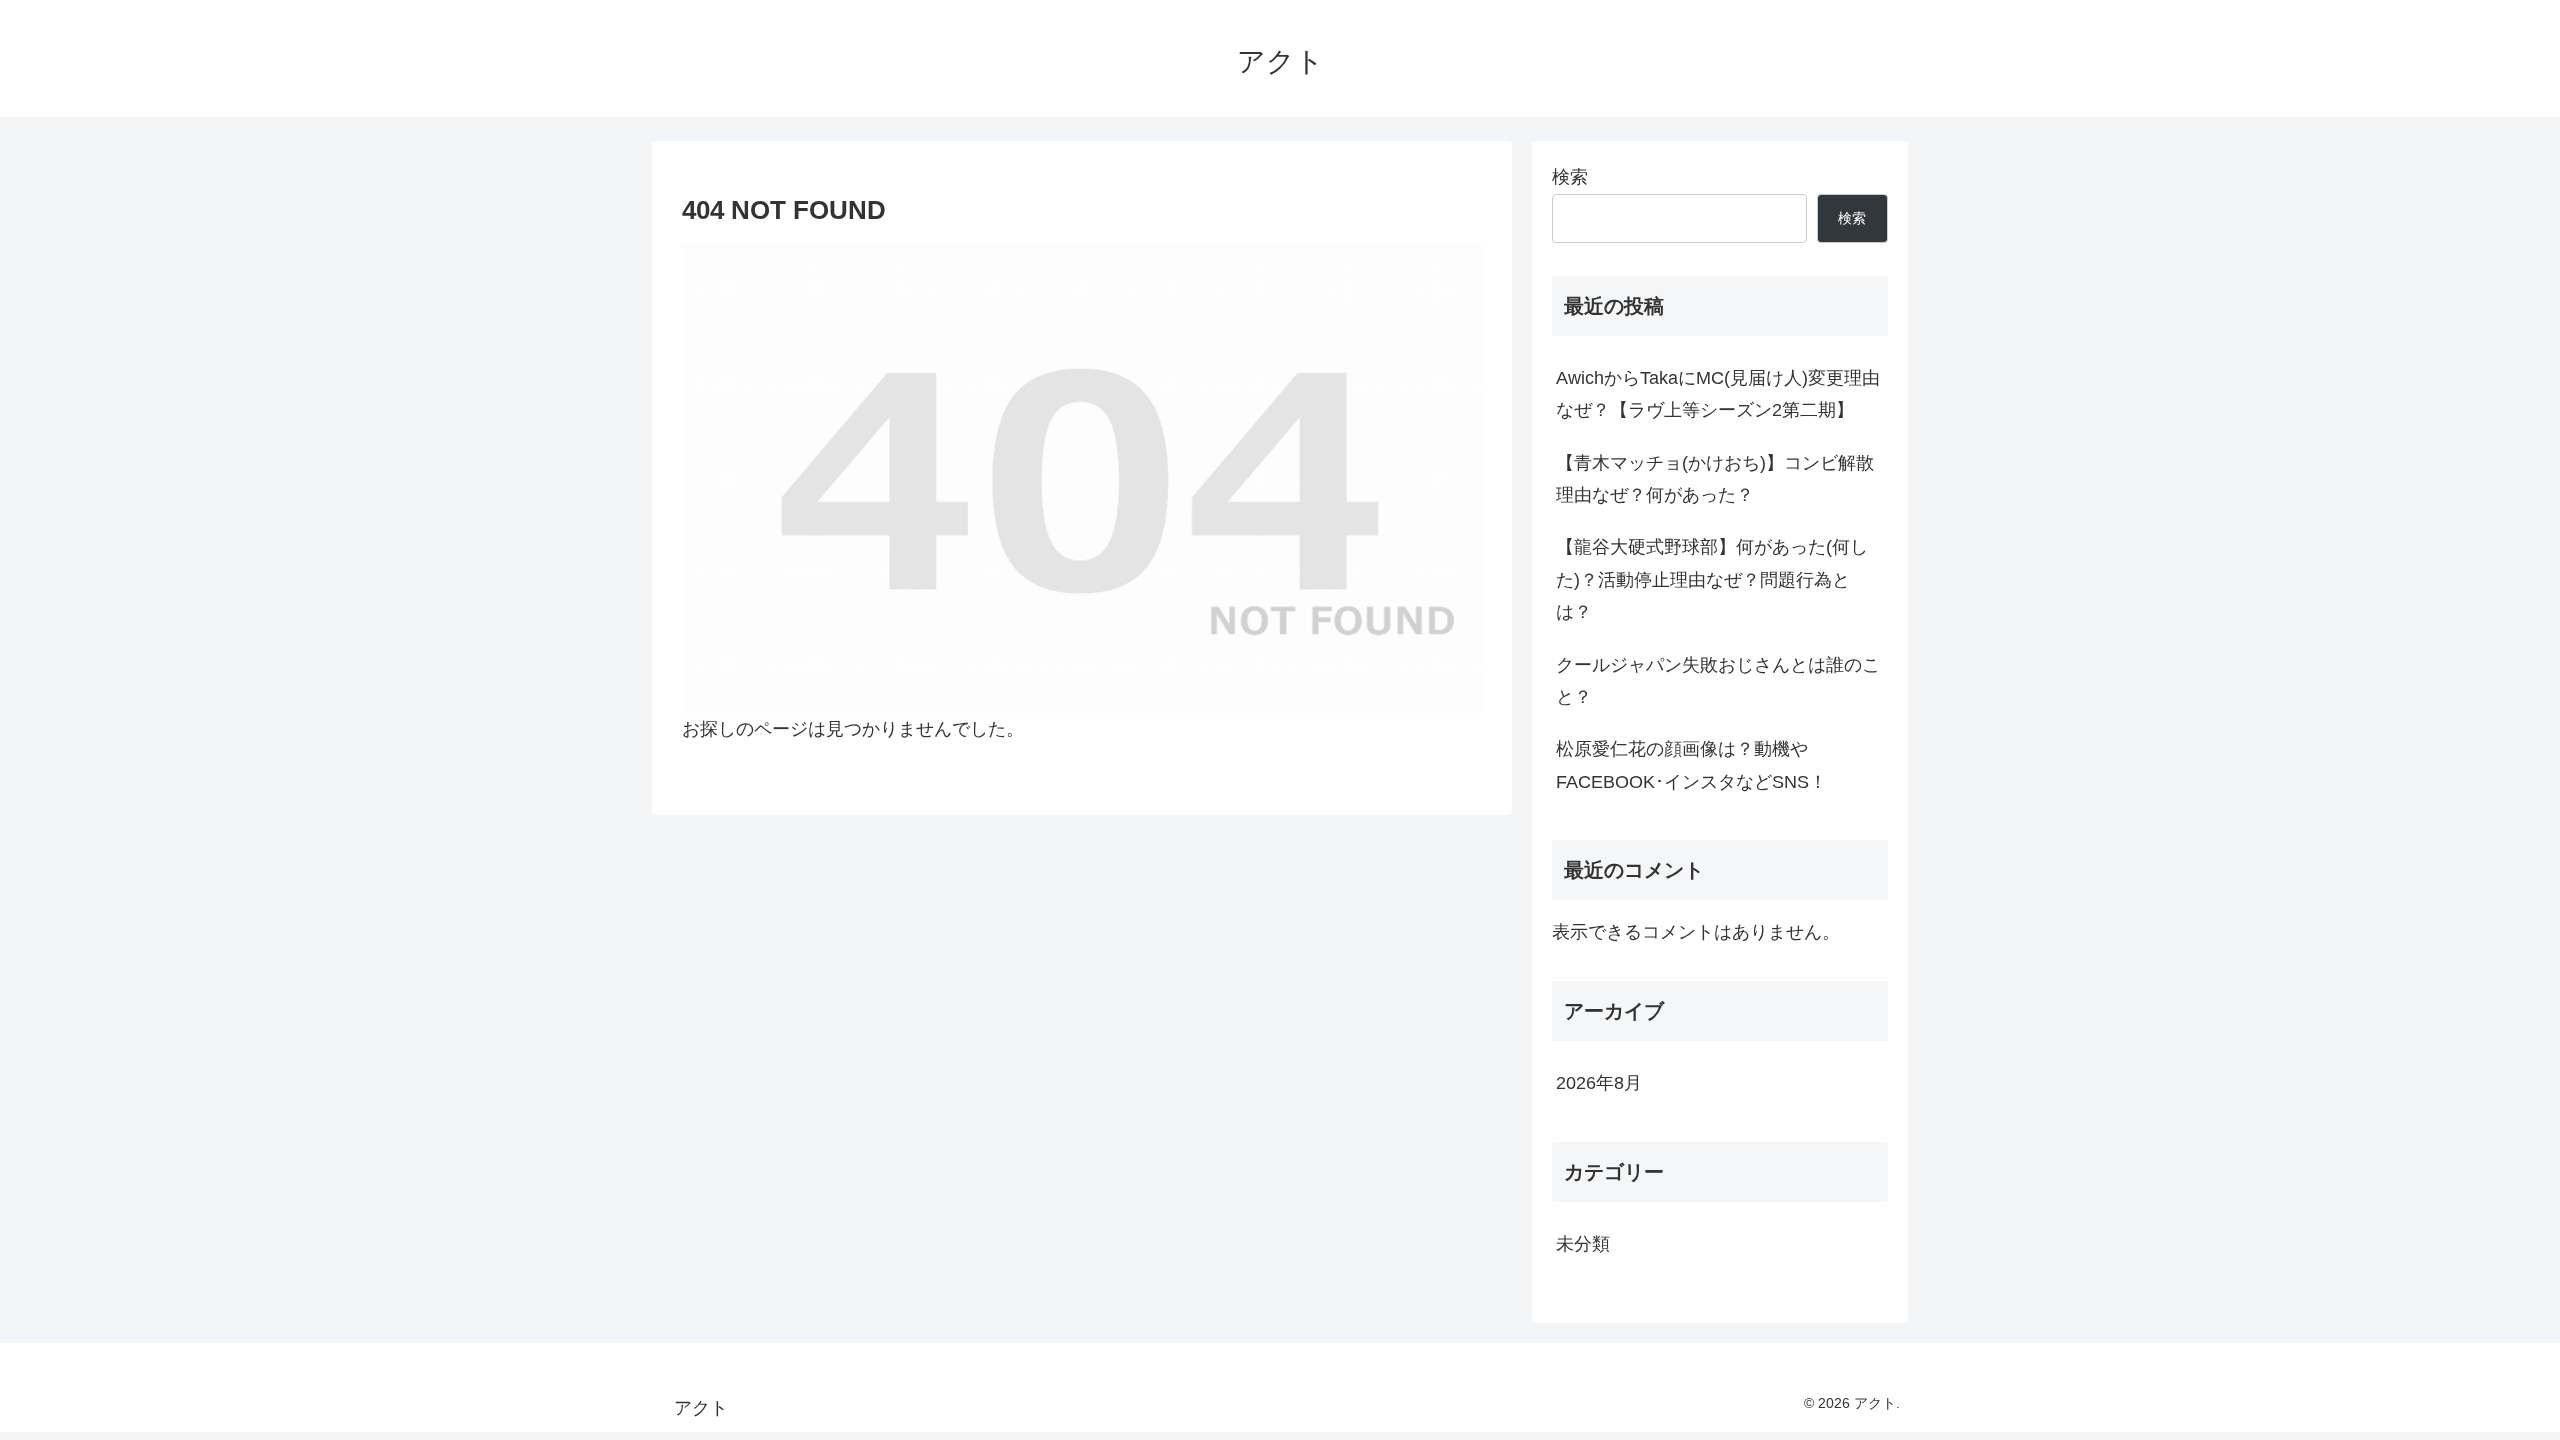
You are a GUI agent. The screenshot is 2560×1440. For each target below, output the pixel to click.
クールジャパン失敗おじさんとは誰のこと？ (1718, 681)
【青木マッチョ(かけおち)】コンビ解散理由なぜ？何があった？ (1715, 479)
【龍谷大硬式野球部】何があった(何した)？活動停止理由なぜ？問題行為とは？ (1712, 579)
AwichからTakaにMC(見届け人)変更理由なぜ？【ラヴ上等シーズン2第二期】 (1718, 394)
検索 (1570, 177)
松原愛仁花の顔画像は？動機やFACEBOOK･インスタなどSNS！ (1691, 765)
